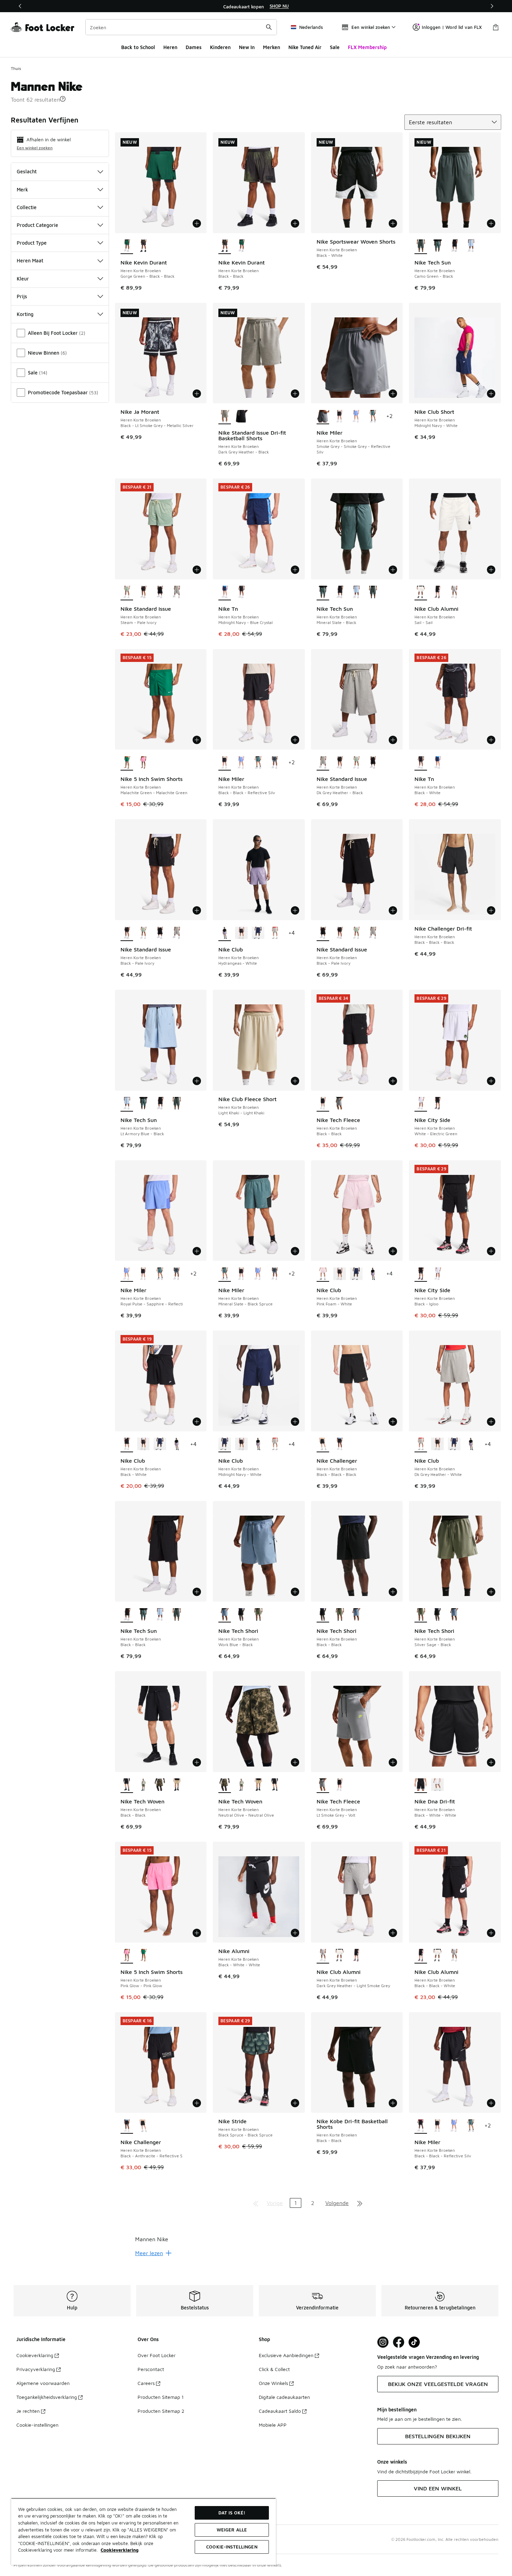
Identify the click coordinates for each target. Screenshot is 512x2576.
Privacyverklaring (36, 2369)
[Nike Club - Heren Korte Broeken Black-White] (241, 933)
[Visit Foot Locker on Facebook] (399, 2342)
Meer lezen (149, 2253)
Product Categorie (37, 225)
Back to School (138, 47)
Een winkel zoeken (35, 148)
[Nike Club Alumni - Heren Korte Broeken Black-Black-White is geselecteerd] (421, 1956)
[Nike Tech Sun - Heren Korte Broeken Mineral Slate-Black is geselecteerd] (323, 593)
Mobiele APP (273, 2425)
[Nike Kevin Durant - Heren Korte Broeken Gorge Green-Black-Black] (241, 246)
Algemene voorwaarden (43, 2383)
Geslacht (27, 171)
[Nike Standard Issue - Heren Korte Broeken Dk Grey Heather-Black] (177, 593)
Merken (271, 47)
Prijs (22, 296)
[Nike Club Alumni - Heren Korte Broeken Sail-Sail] (340, 1956)
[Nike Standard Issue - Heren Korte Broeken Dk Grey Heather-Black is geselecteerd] (323, 763)
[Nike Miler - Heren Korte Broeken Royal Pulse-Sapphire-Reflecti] (356, 417)
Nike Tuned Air (305, 47)
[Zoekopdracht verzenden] (269, 27)
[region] (256, 6)
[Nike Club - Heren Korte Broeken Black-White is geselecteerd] (127, 1445)
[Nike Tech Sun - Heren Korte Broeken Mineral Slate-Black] (437, 246)
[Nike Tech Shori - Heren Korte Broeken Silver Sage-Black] (258, 1615)
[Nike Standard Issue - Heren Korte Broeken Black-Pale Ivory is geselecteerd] (127, 933)
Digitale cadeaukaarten (284, 2397)
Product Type (32, 243)
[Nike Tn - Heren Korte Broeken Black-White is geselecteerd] (421, 763)
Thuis (16, 68)
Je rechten (28, 2411)
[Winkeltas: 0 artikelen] (496, 27)
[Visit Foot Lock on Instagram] (383, 2342)
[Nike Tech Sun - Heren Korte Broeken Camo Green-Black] (373, 593)
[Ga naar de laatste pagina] (360, 2203)
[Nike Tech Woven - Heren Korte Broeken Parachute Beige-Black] (177, 1785)
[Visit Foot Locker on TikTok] (414, 2342)
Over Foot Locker (157, 2355)
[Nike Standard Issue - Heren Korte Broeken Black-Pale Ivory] (143, 593)
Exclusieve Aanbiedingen (286, 2355)
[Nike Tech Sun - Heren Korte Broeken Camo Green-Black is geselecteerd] (421, 246)
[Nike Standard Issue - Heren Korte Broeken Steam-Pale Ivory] (356, 763)
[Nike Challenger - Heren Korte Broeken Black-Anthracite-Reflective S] (340, 1445)
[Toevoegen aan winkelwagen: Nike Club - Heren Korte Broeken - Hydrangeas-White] (295, 910)
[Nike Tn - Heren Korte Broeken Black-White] (241, 593)
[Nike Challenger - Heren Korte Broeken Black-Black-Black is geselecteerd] (323, 1445)
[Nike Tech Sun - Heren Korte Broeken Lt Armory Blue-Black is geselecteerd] (127, 1104)
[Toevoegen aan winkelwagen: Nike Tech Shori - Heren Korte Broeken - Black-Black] (393, 1592)
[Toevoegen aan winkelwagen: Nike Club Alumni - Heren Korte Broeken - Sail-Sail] (491, 570)
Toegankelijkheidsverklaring (47, 2397)
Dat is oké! (232, 2513)
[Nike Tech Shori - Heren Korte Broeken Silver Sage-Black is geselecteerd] (421, 1615)
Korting (25, 314)
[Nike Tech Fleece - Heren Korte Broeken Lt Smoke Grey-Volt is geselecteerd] (323, 1785)
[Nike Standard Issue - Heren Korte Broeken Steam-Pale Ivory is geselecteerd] (127, 593)
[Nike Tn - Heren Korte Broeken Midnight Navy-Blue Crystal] (437, 763)
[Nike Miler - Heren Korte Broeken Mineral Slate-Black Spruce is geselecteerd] (225, 1274)
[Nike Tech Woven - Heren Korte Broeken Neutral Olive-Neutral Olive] (160, 1785)
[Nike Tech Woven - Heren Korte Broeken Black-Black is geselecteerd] (127, 1785)
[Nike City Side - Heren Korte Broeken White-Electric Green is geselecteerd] (421, 1104)
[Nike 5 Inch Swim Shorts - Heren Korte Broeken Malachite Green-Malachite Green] (143, 1956)
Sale (335, 47)
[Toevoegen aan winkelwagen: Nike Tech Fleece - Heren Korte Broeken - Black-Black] (393, 1081)
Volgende (337, 2203)
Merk (22, 189)
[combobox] (181, 27)
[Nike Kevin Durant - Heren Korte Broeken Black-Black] (143, 246)
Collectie (27, 207)
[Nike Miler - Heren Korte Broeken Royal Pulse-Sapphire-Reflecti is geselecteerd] (127, 1274)
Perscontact (151, 2369)
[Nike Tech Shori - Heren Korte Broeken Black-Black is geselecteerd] (323, 1615)
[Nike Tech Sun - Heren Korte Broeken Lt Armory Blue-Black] (471, 246)
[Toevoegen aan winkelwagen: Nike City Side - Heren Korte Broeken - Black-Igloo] (491, 1251)
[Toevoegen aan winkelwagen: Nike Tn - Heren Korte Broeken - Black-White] (491, 740)
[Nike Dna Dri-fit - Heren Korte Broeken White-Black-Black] (437, 1785)
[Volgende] (492, 6)
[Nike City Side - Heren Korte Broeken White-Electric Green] (437, 1274)
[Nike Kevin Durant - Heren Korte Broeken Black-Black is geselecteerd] (225, 246)
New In (247, 47)
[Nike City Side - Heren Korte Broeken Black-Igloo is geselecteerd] (421, 1274)
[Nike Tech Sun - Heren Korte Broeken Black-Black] (454, 246)
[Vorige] (20, 6)
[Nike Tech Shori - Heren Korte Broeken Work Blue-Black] (356, 1615)
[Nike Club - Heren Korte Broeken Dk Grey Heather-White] (275, 933)
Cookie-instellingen (37, 2425)
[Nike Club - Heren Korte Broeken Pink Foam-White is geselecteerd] (323, 1274)
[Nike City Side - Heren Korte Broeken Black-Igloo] (437, 1104)
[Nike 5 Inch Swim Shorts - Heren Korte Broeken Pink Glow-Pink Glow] (143, 763)
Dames (194, 47)
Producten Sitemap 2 (161, 2411)
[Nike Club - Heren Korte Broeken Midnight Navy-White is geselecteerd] (225, 1445)
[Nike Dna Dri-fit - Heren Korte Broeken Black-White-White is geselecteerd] (421, 1785)
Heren (170, 47)
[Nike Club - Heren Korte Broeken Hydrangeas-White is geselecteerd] (225, 933)
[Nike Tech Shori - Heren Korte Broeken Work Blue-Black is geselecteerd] (225, 1615)
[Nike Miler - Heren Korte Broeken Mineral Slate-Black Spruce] (373, 417)
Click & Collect (274, 2369)
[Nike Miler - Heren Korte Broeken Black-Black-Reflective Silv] (340, 417)
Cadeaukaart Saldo (280, 2411)
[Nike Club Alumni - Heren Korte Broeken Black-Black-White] (437, 593)
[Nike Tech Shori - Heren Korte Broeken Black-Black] (241, 1615)
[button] (63, 99)
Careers (146, 2383)
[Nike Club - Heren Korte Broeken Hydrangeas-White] (373, 1274)
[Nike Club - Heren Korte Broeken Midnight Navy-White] (258, 933)
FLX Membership (367, 47)
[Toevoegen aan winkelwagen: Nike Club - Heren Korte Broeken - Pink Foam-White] (393, 1251)
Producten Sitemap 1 (161, 2397)
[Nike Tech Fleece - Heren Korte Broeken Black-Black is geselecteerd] (323, 1104)
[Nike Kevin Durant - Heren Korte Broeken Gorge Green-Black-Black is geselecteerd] (127, 246)
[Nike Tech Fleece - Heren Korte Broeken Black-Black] (340, 1785)
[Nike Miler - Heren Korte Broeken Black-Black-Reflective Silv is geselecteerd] (225, 763)
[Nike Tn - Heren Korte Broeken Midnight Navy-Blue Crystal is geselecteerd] (225, 593)
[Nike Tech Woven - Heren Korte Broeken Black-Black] (275, 1785)
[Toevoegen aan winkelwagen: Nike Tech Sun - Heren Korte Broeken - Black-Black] (197, 1592)
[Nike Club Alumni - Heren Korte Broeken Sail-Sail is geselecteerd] (421, 593)
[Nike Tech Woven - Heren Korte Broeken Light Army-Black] (143, 1785)
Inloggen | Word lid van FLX (452, 27)
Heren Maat (30, 260)
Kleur (23, 279)
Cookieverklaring (35, 2355)
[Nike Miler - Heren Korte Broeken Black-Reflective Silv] (275, 763)
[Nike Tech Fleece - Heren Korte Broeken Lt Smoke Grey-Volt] (340, 1104)
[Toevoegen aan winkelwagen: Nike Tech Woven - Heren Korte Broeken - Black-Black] (197, 1762)
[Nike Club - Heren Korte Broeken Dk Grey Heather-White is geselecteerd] (421, 1445)
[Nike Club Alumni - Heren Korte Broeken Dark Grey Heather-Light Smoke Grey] (454, 593)
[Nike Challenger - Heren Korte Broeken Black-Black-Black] (143, 2126)
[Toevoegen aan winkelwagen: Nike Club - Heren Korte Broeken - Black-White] (197, 1422)
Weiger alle (232, 2530)
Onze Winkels (273, 2383)
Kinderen (220, 47)
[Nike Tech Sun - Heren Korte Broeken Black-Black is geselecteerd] (127, 1615)
